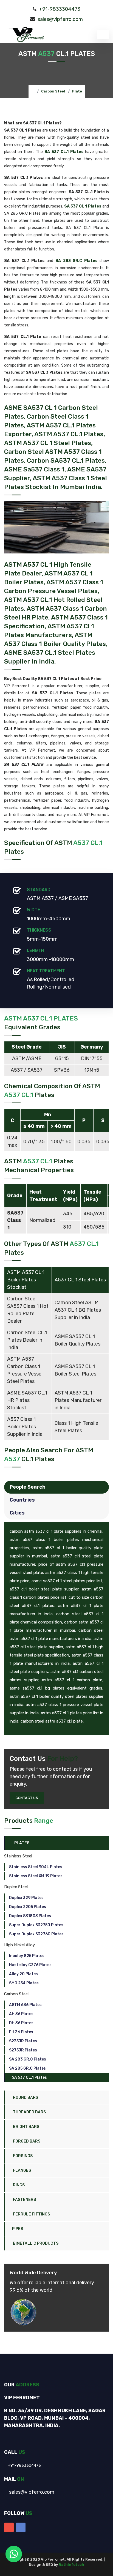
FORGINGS (22, 2156)
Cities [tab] (17, 1513)
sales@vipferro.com (60, 19)
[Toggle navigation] (103, 34)
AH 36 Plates (21, 2014)
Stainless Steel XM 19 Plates (36, 1876)
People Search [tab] (28, 1487)
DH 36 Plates (21, 2023)
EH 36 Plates (21, 2032)
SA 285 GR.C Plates (27, 2068)
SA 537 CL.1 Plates (29, 2077)
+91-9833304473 (60, 9)
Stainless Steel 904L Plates (36, 1867)
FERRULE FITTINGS (31, 2214)
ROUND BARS (25, 2098)
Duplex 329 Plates (26, 1898)
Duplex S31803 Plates (30, 1916)
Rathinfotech (71, 2565)
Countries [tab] (22, 1500)
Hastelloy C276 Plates (30, 1965)
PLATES (21, 1843)
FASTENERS (24, 2200)
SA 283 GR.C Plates (28, 2059)
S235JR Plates (23, 2041)
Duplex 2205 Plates (28, 1907)
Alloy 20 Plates (23, 1974)
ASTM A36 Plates (25, 2005)
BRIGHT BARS (26, 2127)
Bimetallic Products (35, 2243)
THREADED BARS (29, 2112)
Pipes (18, 2229)
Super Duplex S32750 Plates (36, 1925)
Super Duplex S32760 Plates (36, 1934)
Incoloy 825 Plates (27, 1956)
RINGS (18, 2185)
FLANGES (22, 2170)
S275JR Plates (23, 2050)
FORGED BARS (26, 2141)
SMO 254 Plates (24, 1983)
